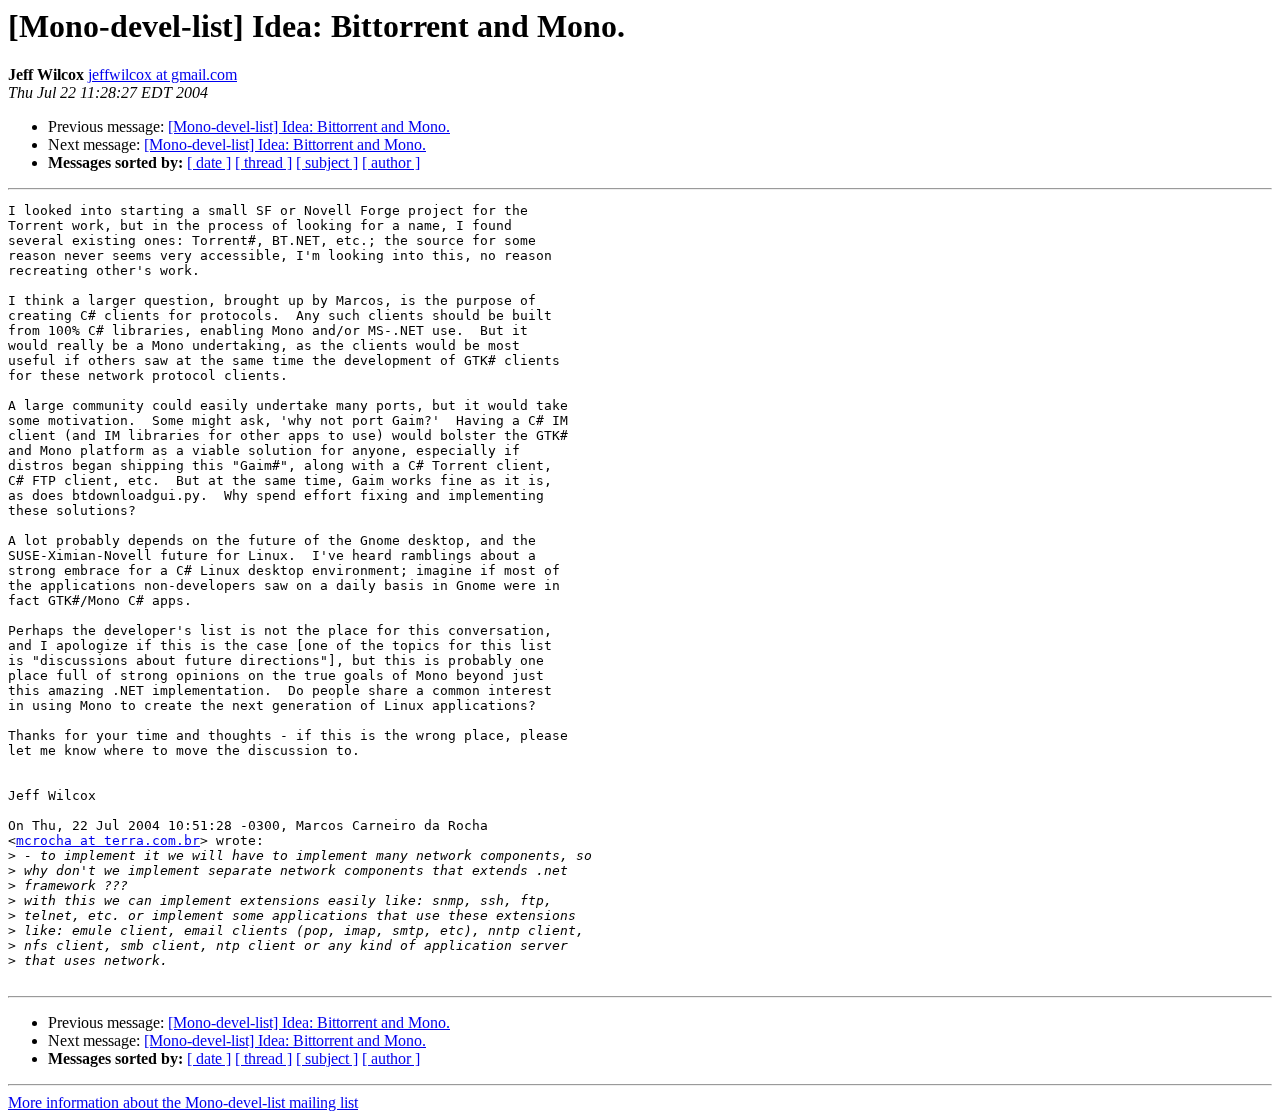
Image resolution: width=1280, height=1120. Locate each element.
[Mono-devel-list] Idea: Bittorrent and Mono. (309, 126)
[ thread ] (263, 162)
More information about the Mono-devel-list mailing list (183, 1102)
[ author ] (391, 162)
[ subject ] (327, 162)
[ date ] (209, 162)
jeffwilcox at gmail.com (162, 74)
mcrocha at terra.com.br (108, 840)
